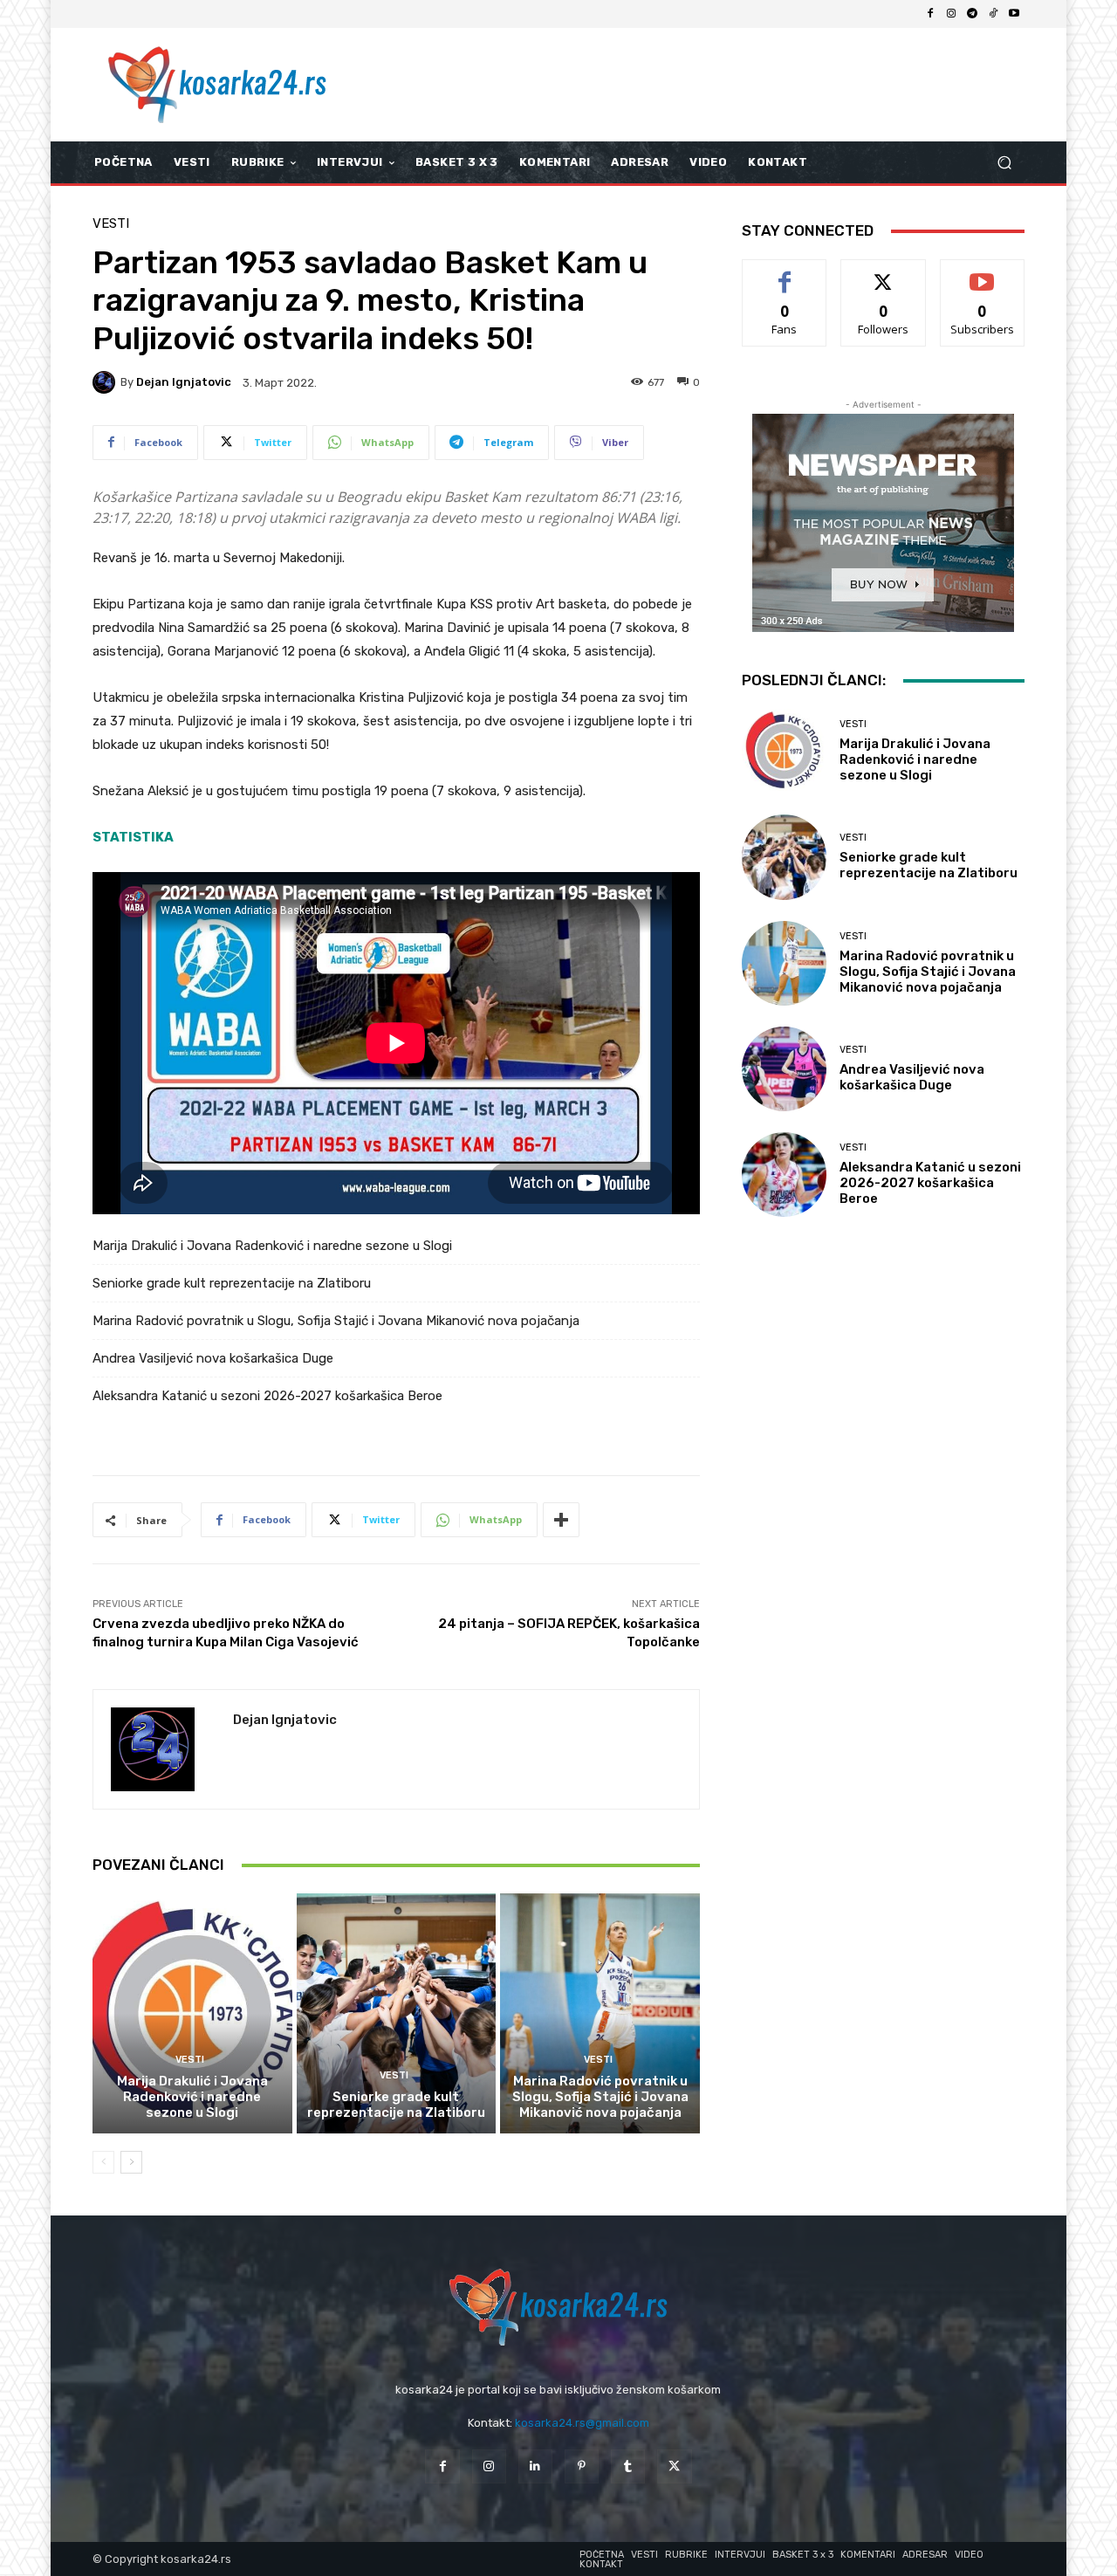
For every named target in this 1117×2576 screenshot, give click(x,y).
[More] (561, 1520)
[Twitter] (674, 2466)
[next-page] (131, 2162)
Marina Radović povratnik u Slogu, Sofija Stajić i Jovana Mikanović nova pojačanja (336, 1321)
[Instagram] (951, 14)
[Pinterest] (582, 2466)
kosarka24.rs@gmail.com (582, 2423)
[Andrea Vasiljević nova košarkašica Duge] (784, 1069)
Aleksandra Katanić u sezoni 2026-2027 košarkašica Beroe (267, 1396)
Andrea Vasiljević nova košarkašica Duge (213, 1358)
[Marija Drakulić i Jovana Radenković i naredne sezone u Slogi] (192, 2013)
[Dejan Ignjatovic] (106, 382)
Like (785, 273)
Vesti (111, 224)
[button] (1004, 163)
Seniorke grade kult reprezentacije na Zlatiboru (232, 1283)
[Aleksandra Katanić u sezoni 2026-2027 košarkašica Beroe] (784, 1175)
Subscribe (983, 273)
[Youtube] (1014, 14)
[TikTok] (993, 14)
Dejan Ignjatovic (184, 382)
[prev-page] (103, 2162)
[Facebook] (930, 14)
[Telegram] (972, 14)
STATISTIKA (133, 837)
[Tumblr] (628, 2466)
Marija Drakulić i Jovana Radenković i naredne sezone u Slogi (272, 1246)
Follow (884, 273)
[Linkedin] (535, 2466)
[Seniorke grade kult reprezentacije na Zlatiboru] (397, 2013)
